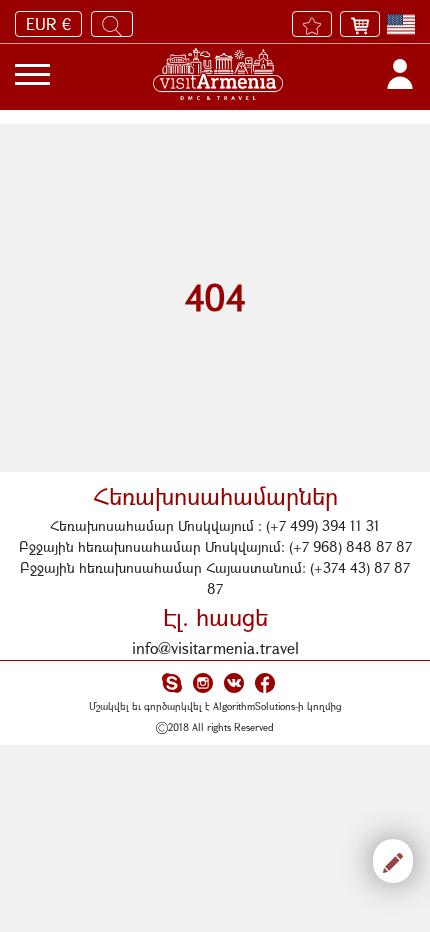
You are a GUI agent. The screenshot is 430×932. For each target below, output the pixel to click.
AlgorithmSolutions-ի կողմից (277, 706)
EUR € (48, 23)
